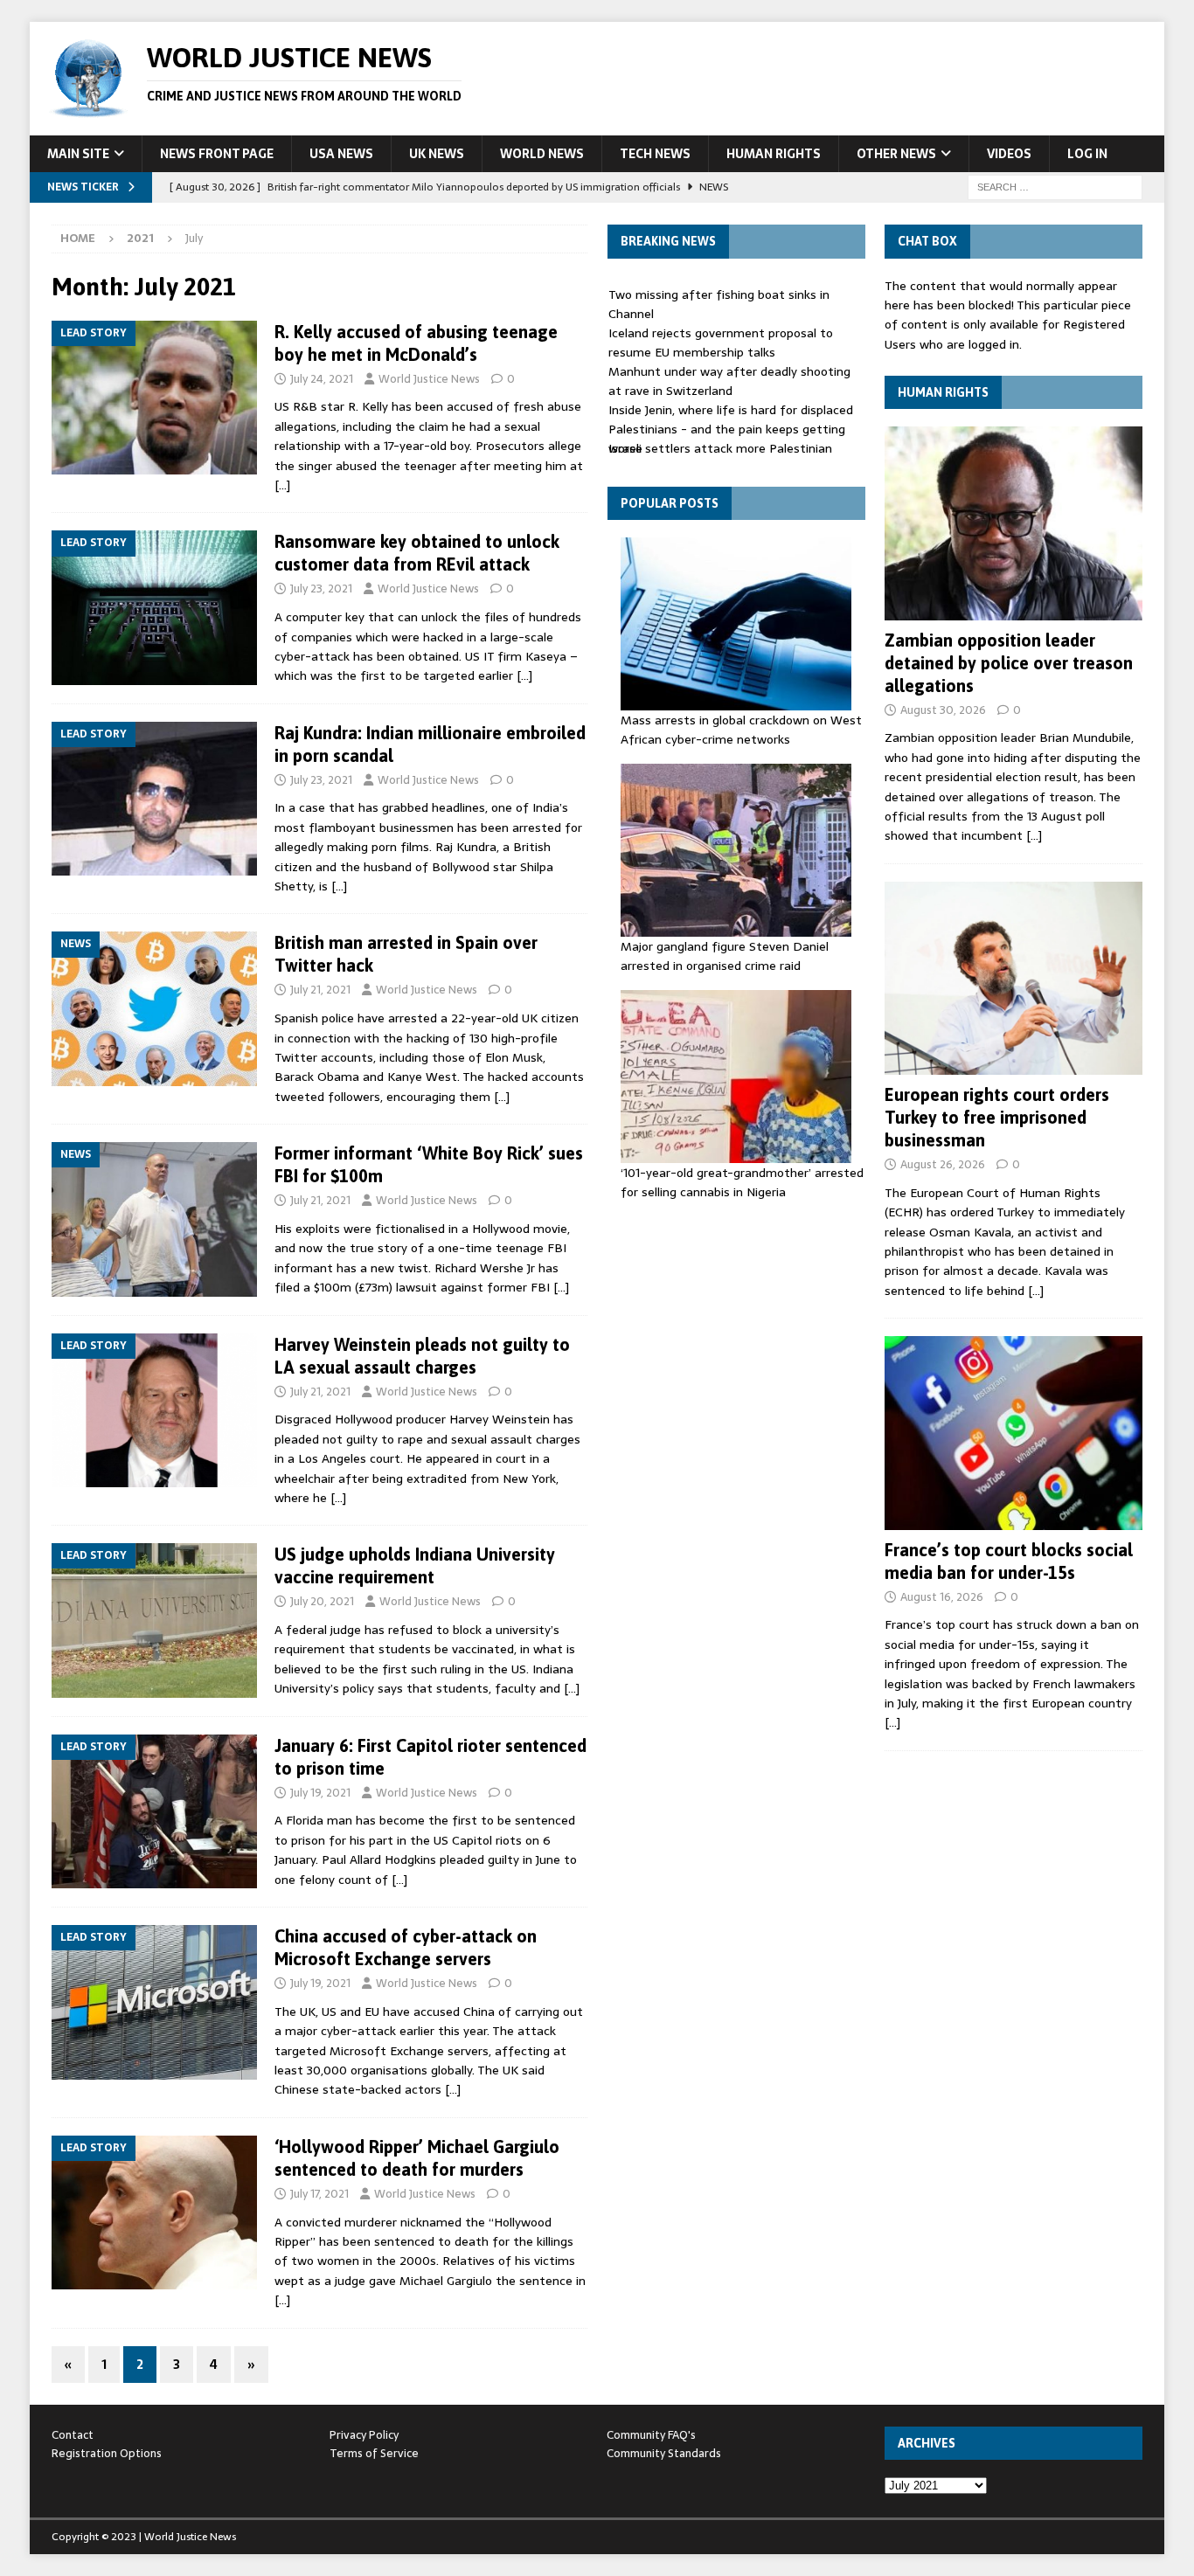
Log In (1087, 154)
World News (542, 154)
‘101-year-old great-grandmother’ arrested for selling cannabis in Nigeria (742, 1182)
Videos (1009, 154)
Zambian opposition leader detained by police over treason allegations (1009, 663)
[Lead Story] (154, 398)
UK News (437, 154)
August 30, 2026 (943, 710)
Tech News (655, 154)
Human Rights (774, 154)
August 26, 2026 (943, 1164)
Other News (896, 154)
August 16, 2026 (942, 1597)
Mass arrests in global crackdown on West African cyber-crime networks (741, 730)
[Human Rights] (1014, 523)
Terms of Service (374, 2453)
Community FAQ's (651, 2435)
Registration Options (107, 2453)
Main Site (78, 154)
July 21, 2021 (320, 990)
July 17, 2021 (319, 2194)
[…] (282, 485)
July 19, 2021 (320, 1793)
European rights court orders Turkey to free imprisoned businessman (997, 1117)
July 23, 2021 (321, 589)
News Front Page (217, 154)
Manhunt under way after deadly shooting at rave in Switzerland (729, 381)
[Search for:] (1055, 186)
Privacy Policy (364, 2435)
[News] (154, 1009)
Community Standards (664, 2453)
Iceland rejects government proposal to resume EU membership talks (721, 343)
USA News (341, 154)
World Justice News (429, 379)
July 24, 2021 (322, 379)
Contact (73, 2435)
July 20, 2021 (322, 1601)
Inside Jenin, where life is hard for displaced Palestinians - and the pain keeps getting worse (731, 429)
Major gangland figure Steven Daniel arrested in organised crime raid (725, 956)
